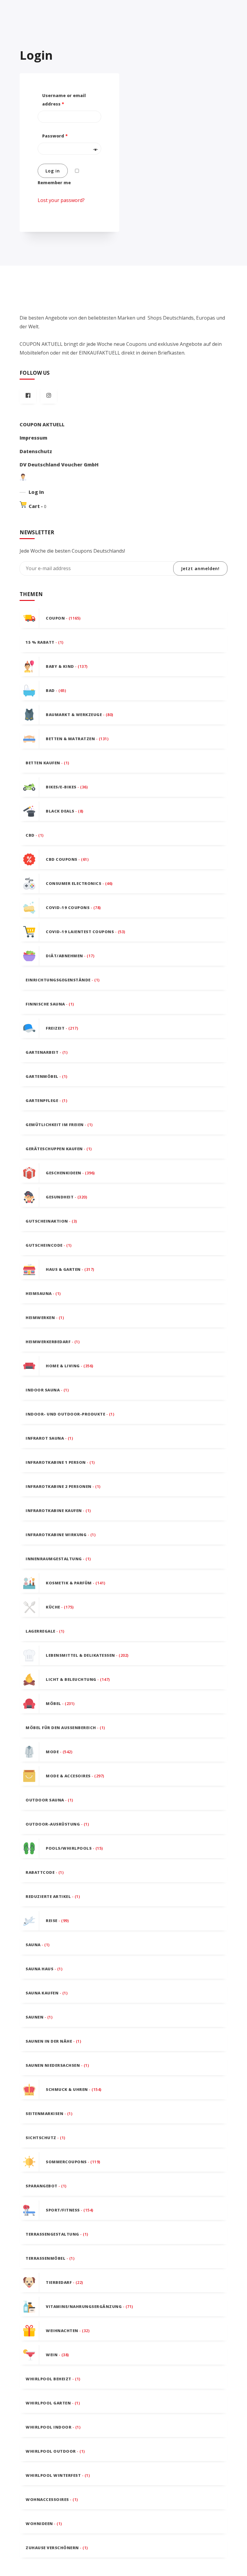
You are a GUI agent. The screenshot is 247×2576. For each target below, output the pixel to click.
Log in (53, 171)
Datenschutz (36, 451)
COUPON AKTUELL (42, 425)
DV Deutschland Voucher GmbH (59, 465)
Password (55, 136)
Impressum (33, 438)
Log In (36, 492)
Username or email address (64, 100)
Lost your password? (61, 200)
